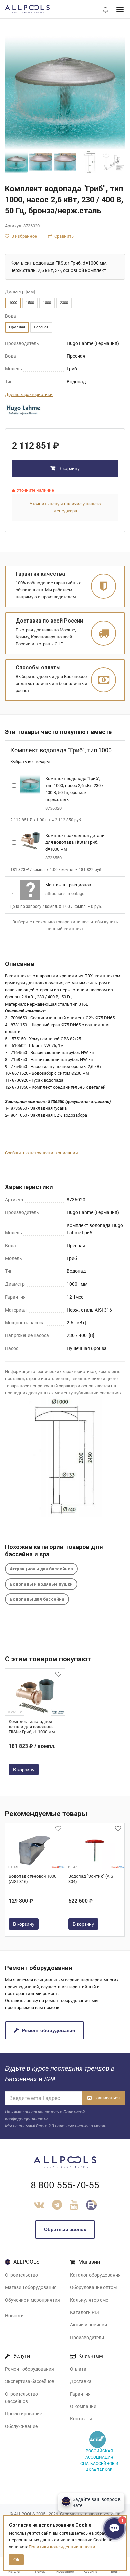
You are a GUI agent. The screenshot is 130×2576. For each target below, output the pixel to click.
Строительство (21, 2275)
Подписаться (106, 2098)
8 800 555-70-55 (65, 2185)
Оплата (78, 2369)
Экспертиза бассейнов (30, 2381)
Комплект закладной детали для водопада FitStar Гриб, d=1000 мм (75, 842)
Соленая (41, 327)
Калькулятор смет (90, 2300)
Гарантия (80, 2394)
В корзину (68, 468)
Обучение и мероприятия (32, 2300)
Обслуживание (21, 2426)
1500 (30, 303)
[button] (105, 10)
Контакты (81, 2419)
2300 (64, 303)
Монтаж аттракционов (68, 885)
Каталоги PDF (85, 2312)
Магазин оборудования (31, 2287)
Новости (14, 2316)
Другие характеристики (29, 395)
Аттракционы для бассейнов (41, 1569)
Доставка (81, 2381)
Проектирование (23, 2414)
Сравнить (63, 236)
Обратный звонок (65, 2229)
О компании (83, 2406)
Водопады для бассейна (37, 1599)
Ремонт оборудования (48, 2030)
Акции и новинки (88, 2325)
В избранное (24, 236)
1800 (47, 303)
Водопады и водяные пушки (41, 1584)
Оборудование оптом (93, 2287)
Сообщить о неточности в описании (41, 1153)
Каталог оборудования (95, 2275)
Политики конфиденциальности (62, 2547)
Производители (87, 2338)
